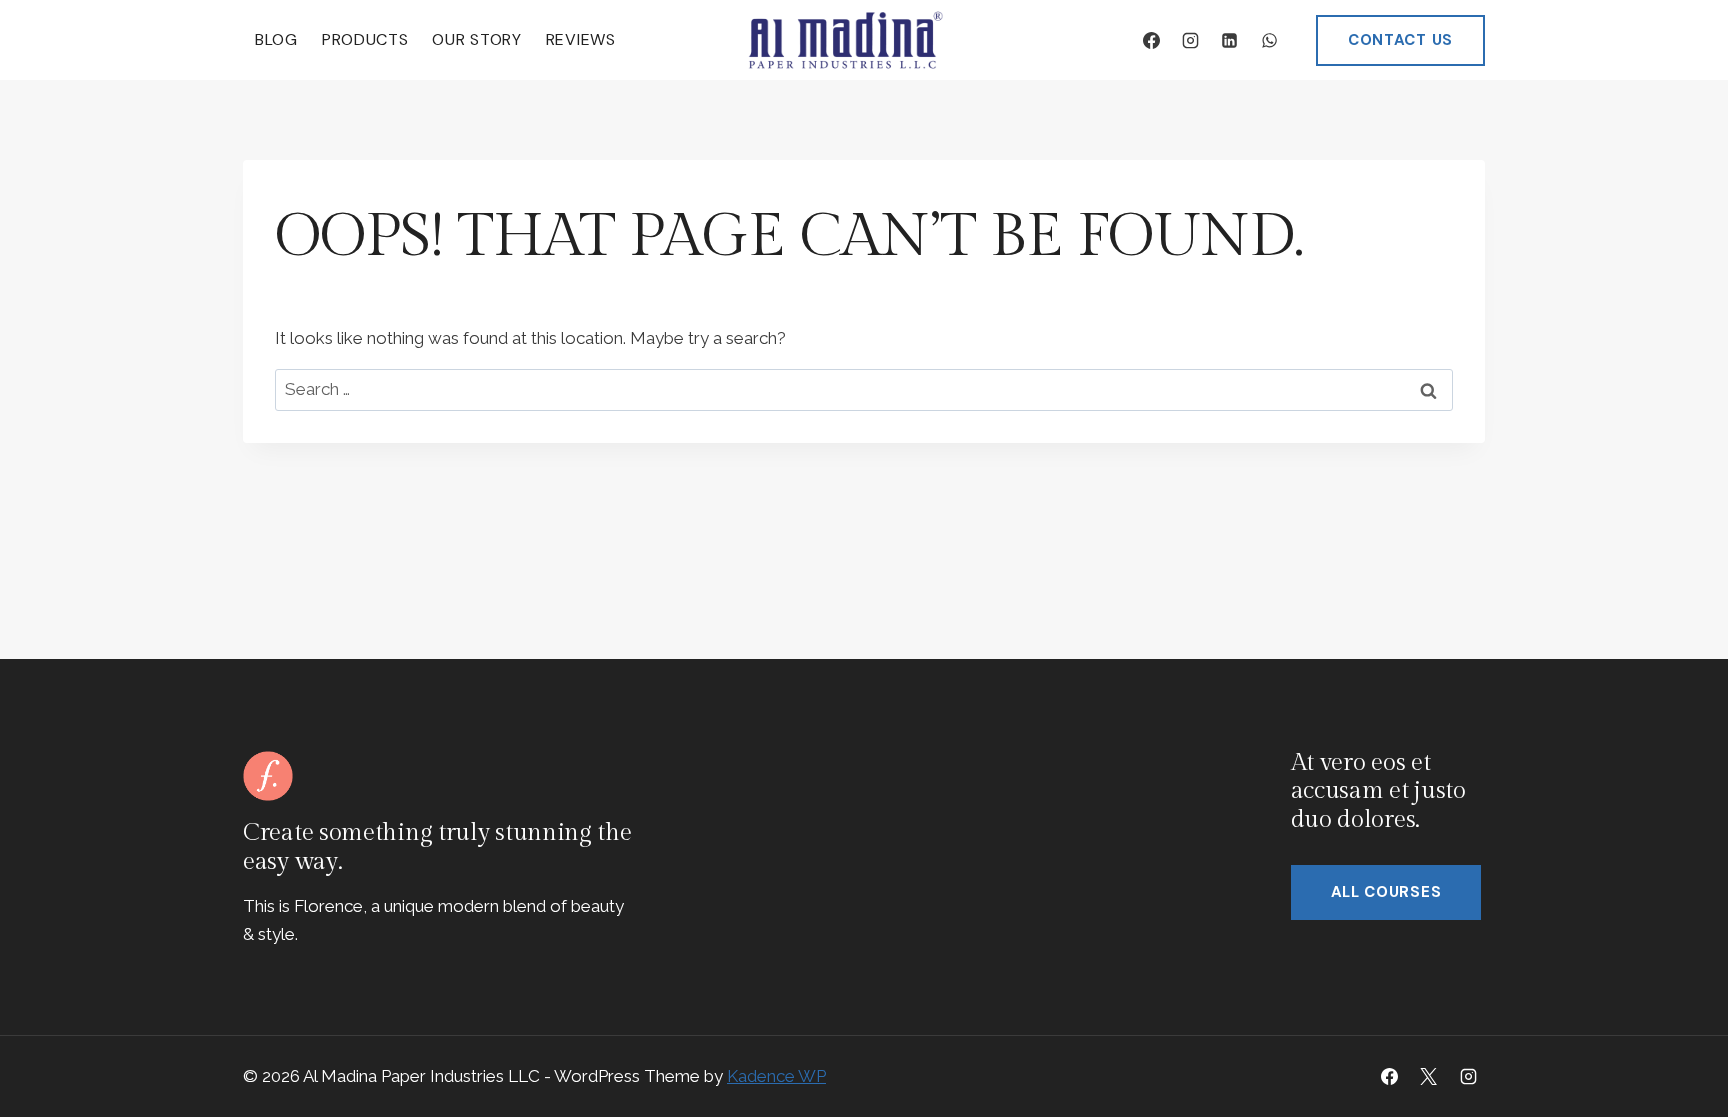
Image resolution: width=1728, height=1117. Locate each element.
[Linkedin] (1230, 40)
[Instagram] (1191, 40)
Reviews (581, 39)
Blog (276, 39)
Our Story (476, 39)
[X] (1429, 1076)
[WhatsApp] (1269, 40)
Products (365, 39)
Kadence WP (776, 1076)
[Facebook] (1152, 40)
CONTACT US (1400, 40)
